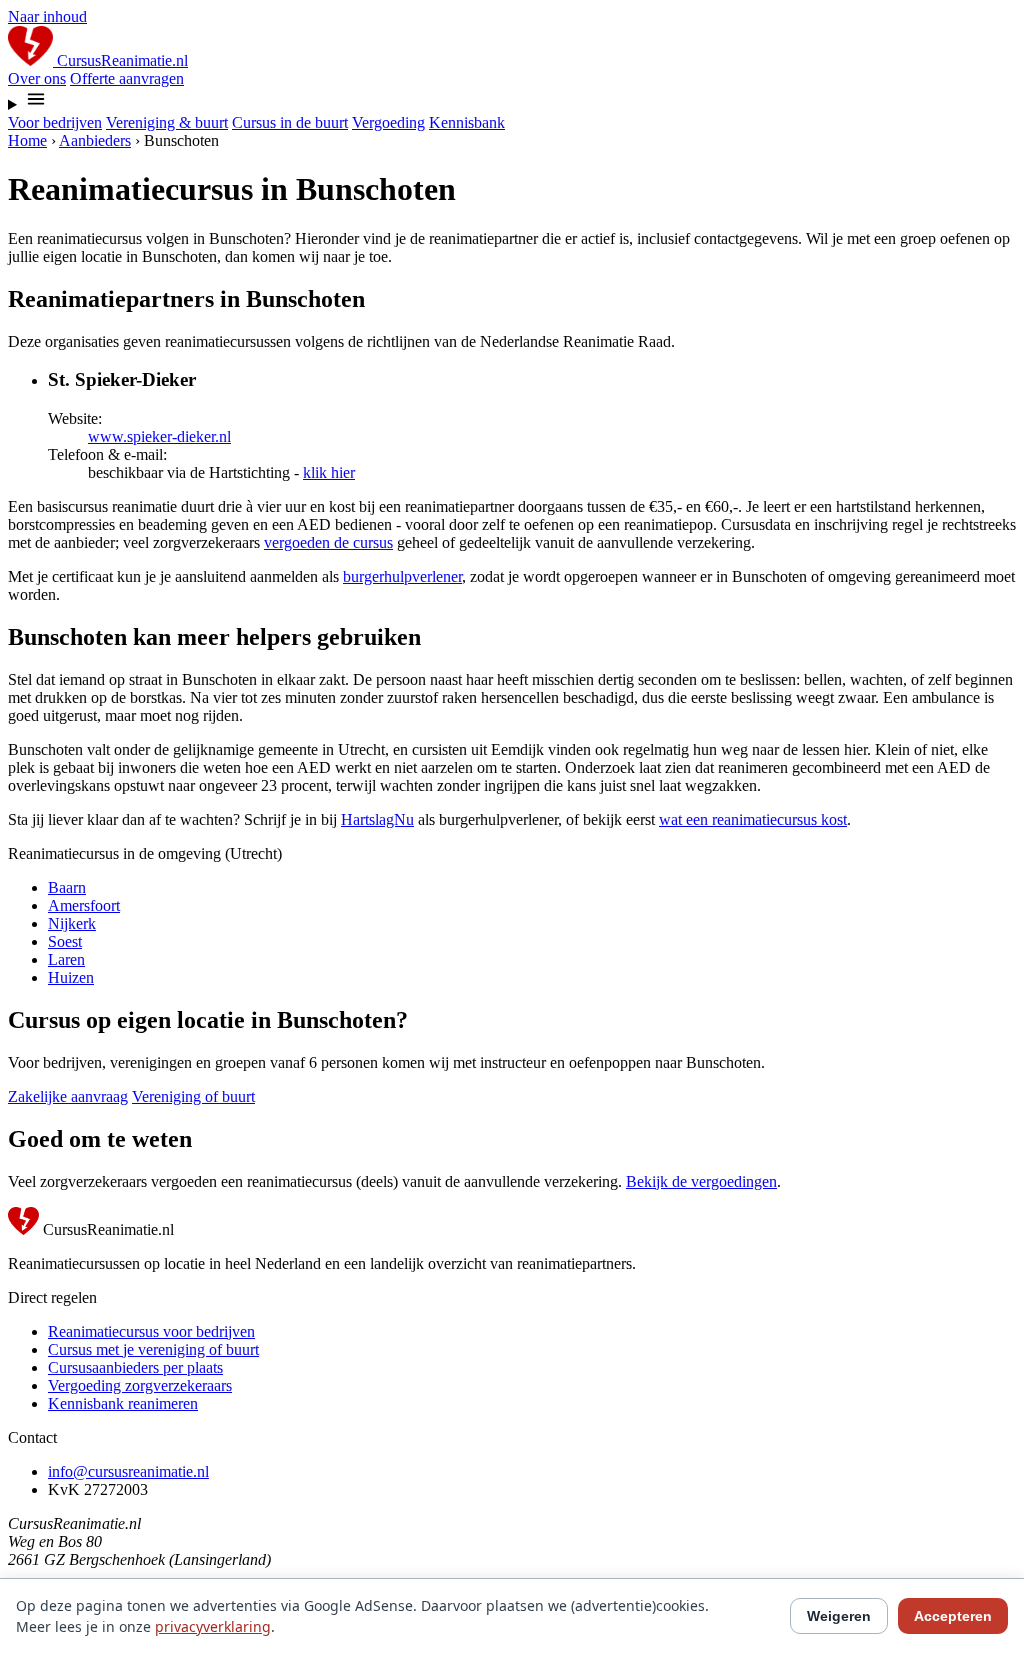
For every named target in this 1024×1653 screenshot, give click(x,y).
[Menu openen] (512, 101)
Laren (66, 959)
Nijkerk (72, 923)
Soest (65, 941)
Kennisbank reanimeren (123, 1403)
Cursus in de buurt (290, 122)
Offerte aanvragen (127, 78)
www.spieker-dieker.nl (159, 436)
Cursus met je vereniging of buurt (153, 1349)
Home (27, 140)
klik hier (329, 472)
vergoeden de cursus (328, 542)
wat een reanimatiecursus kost (753, 819)
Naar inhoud (47, 16)
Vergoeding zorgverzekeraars (140, 1385)
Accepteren (953, 1616)
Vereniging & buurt (167, 122)
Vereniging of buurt (193, 1096)
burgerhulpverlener (402, 576)
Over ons (37, 78)
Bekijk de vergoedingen (701, 1181)
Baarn (67, 887)
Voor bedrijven (55, 122)
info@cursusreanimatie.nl (128, 1471)
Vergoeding (388, 122)
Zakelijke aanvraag (68, 1096)
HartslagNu (377, 819)
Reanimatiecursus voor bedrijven (151, 1331)
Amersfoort (84, 905)
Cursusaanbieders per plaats (135, 1367)
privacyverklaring (213, 1626)
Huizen (71, 977)
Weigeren (839, 1616)
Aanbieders (95, 140)
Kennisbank (467, 122)
